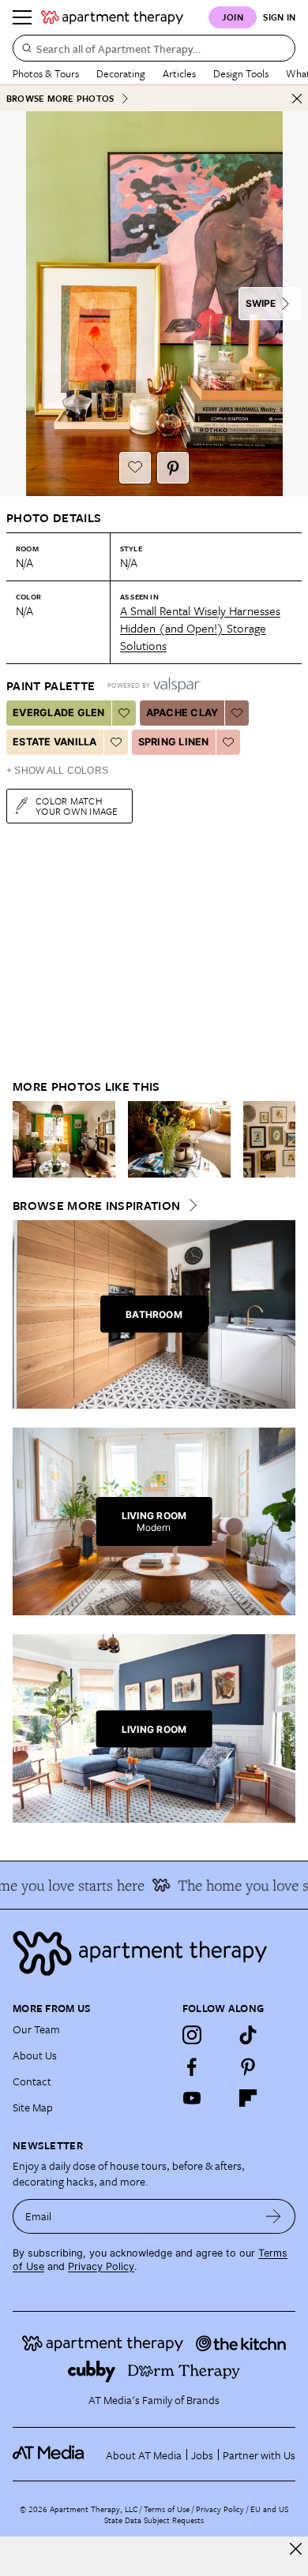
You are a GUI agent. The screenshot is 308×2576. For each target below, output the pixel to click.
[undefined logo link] (112, 17)
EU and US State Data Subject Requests (196, 2514)
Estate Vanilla (55, 742)
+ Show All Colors (57, 771)
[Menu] (22, 17)
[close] (296, 2549)
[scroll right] (283, 1139)
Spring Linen (174, 742)
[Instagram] (192, 2035)
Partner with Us (259, 2455)
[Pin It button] (173, 468)
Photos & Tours (46, 73)
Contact (32, 2081)
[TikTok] (248, 2035)
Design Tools (241, 73)
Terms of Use (167, 2509)
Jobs (202, 2455)
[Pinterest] (248, 2066)
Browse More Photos (60, 98)
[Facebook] (192, 2066)
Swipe (261, 303)
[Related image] (64, 1140)
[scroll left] (25, 1139)
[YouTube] (192, 2098)
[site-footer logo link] (48, 2455)
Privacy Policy (101, 2266)
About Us (35, 2055)
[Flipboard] (248, 2098)
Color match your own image (77, 806)
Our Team (36, 2029)
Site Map (33, 2107)
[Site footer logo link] (154, 1953)
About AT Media (144, 2455)
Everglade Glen (59, 713)
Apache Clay (182, 713)
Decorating (121, 73)
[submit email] (274, 2216)
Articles (179, 73)
